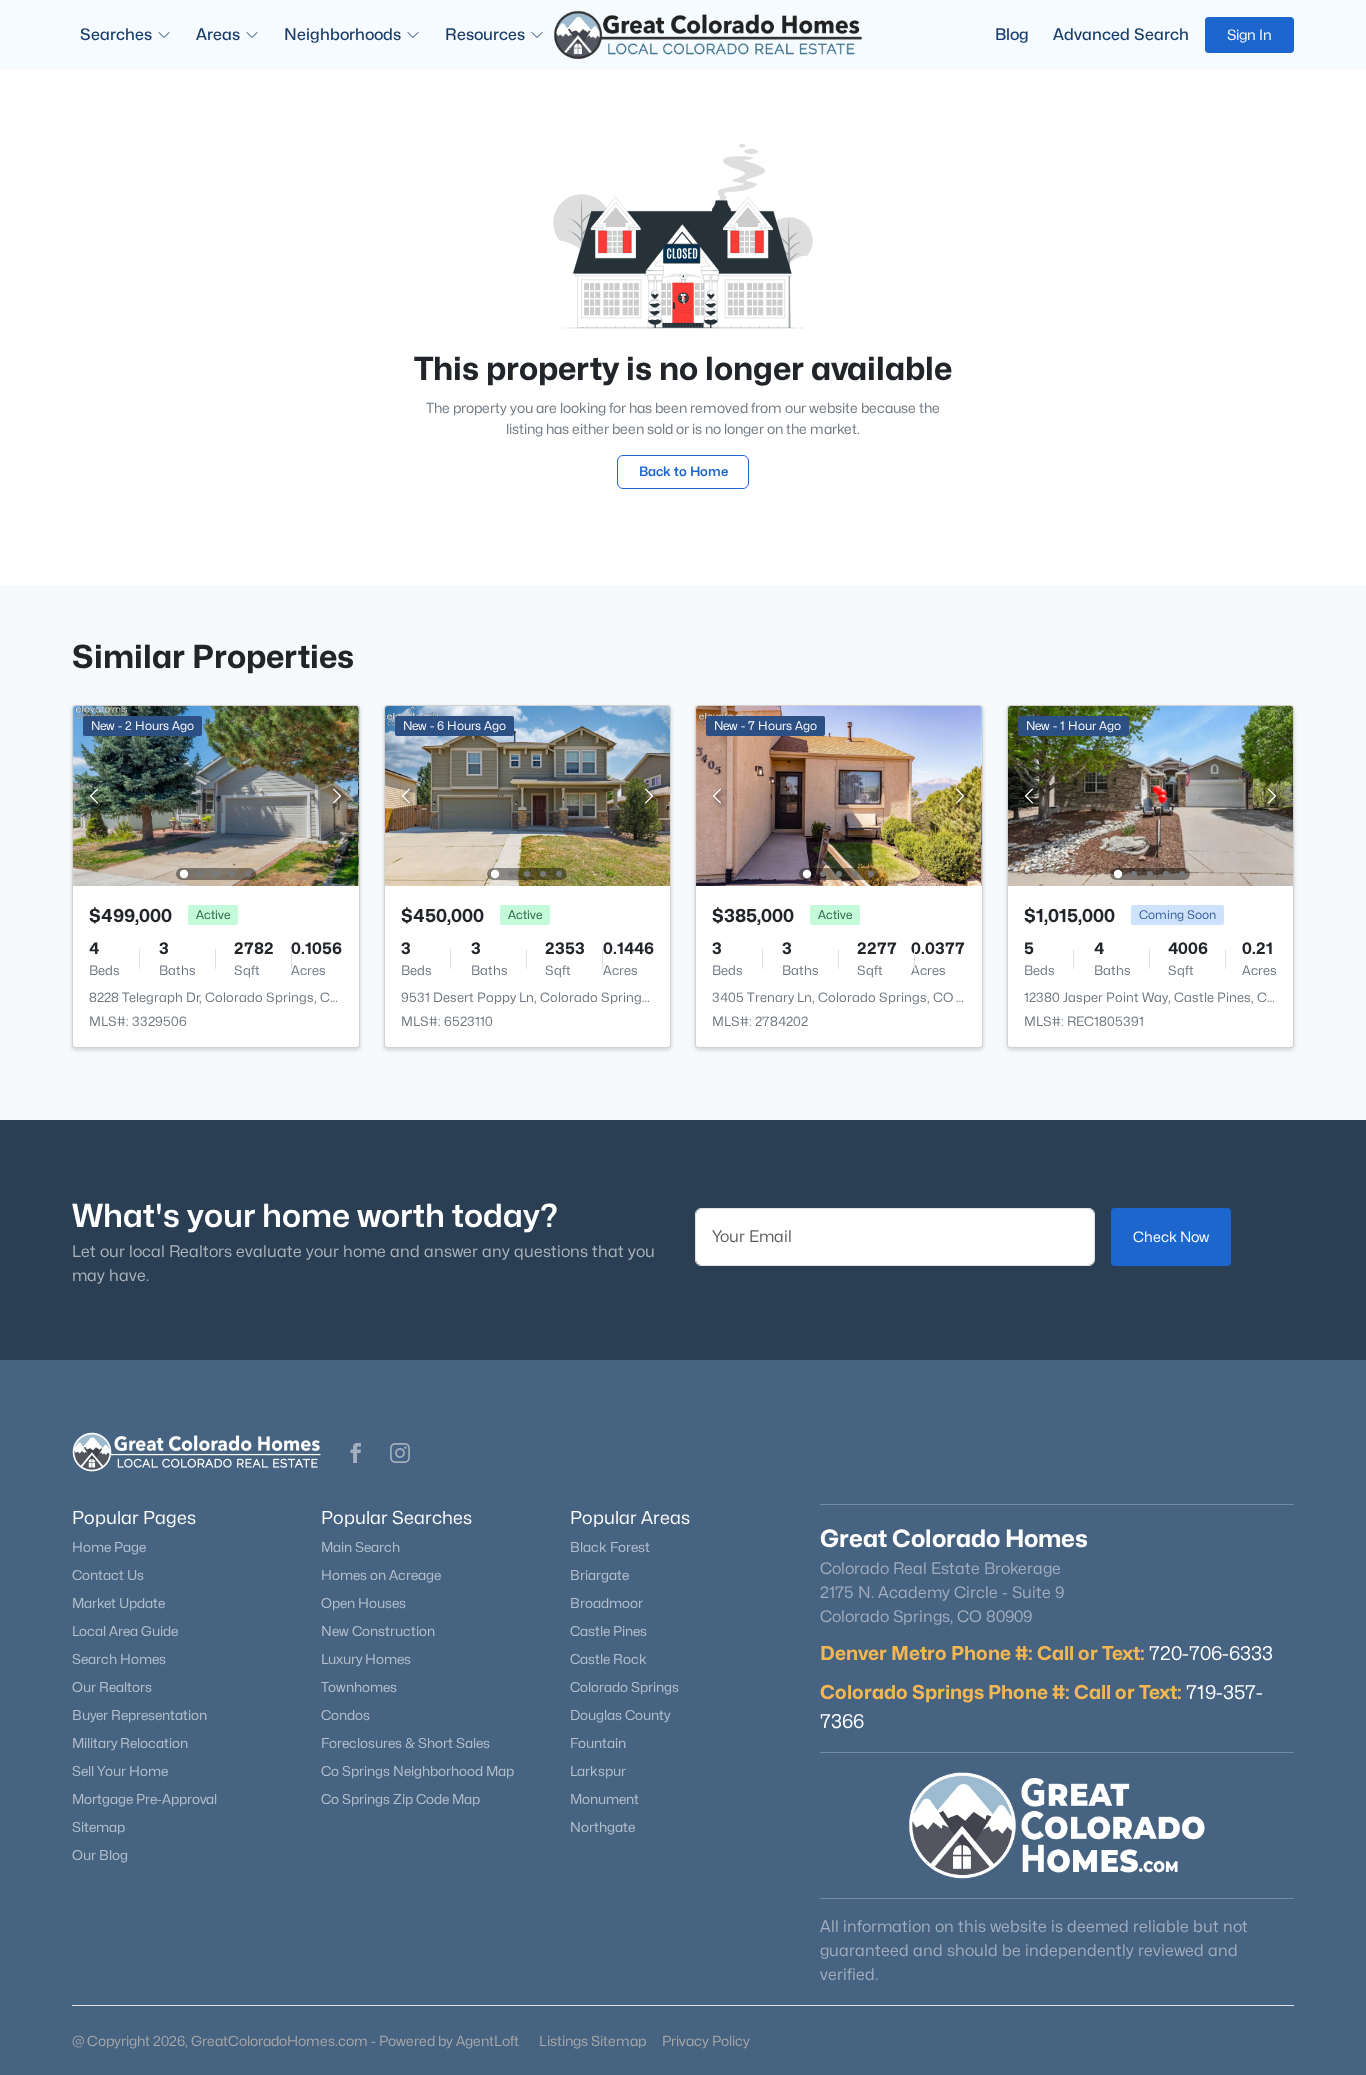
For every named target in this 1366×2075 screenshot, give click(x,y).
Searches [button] (116, 34)
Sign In (1249, 34)
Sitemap (98, 1827)
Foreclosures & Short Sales (405, 1743)
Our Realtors (112, 1687)
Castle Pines (608, 1631)
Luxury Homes (366, 1659)
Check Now (1171, 1236)
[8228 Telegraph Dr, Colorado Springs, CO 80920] (216, 794)
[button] (356, 1453)
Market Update (118, 1603)
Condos (345, 1715)
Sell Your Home (120, 1771)
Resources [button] (485, 34)
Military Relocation (130, 1743)
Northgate (602, 1827)
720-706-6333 (1211, 1653)
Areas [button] (218, 34)
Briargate (599, 1575)
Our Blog (100, 1855)
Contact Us (108, 1575)
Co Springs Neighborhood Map (417, 1771)
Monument (604, 1799)
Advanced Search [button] (1121, 34)
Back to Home (683, 471)
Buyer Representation (139, 1715)
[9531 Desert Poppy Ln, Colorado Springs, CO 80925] (527, 794)
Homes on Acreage (381, 1575)
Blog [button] (1012, 34)
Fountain (598, 1743)
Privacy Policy (706, 2040)
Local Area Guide (125, 1631)
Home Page (109, 1547)
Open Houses (363, 1603)
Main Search (360, 1547)
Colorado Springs (624, 1687)
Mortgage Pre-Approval (144, 1799)
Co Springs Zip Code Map (400, 1799)
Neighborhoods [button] (342, 34)
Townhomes (359, 1687)
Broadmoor (606, 1603)
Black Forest (610, 1547)
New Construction (378, 1631)
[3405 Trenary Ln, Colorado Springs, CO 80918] (839, 794)
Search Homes (119, 1659)
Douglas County (620, 1715)
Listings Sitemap (592, 2040)
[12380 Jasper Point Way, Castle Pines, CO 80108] (1150, 794)
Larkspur (598, 1771)
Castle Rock (608, 1659)
